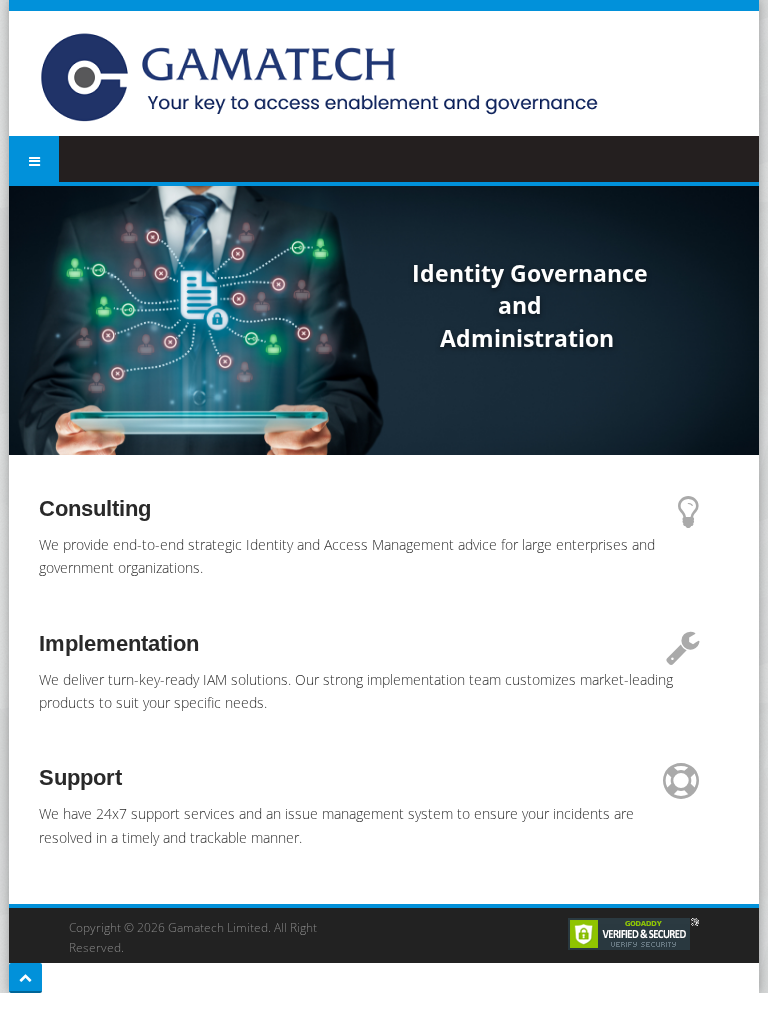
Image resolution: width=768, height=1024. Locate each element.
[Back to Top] (25, 978)
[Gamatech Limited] (325, 78)
